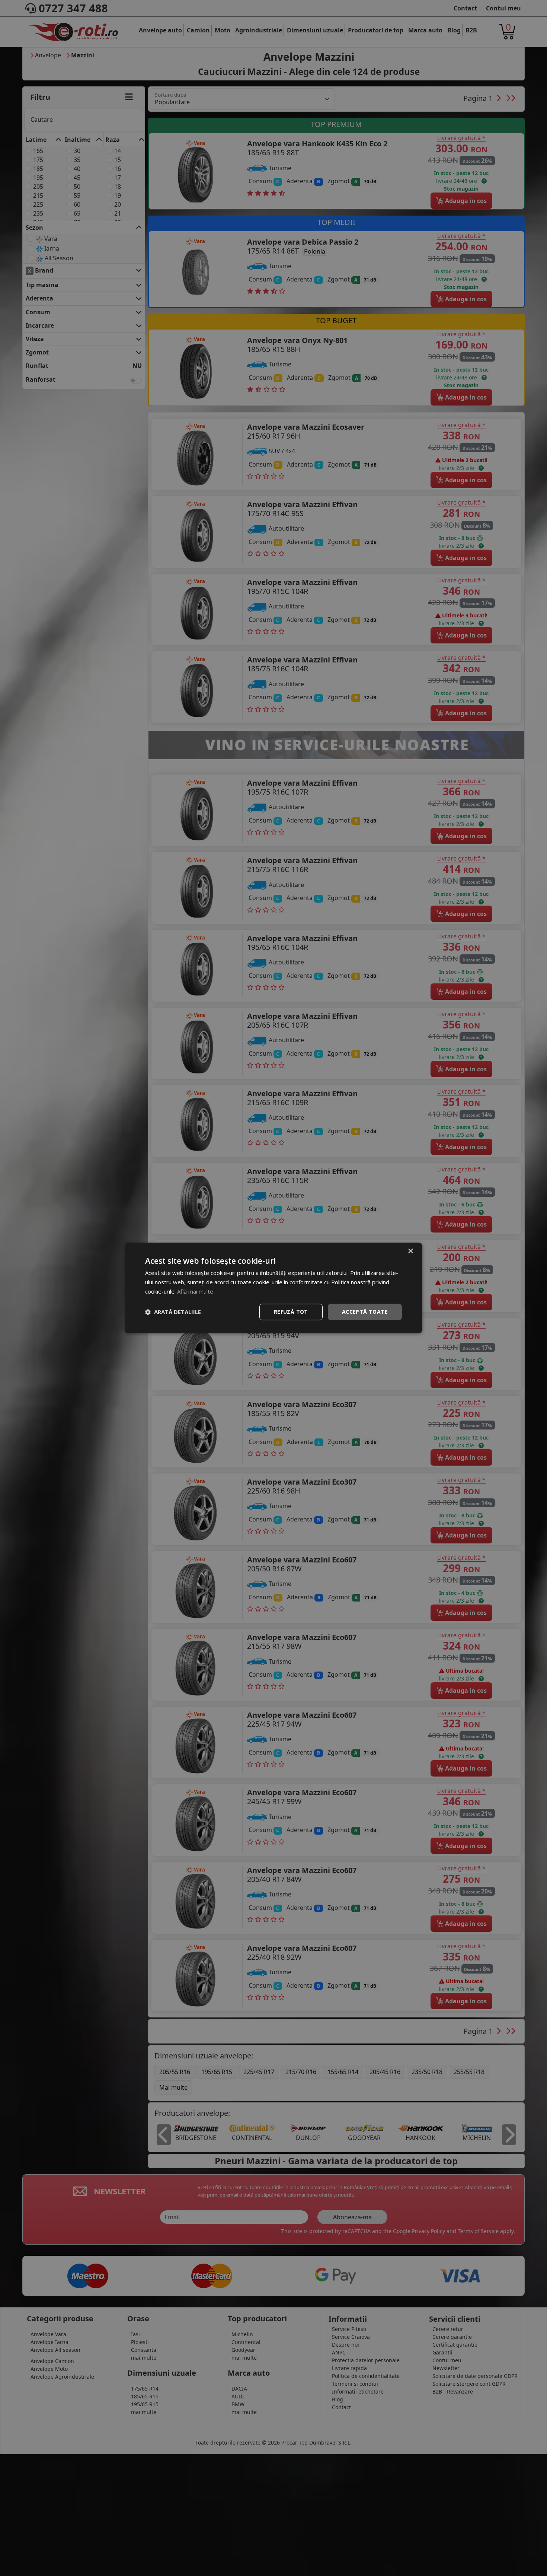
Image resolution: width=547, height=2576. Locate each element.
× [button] (410, 1251)
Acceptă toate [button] (365, 1312)
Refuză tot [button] (291, 1312)
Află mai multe (195, 1291)
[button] (173, 1312)
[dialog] (273, 1288)
